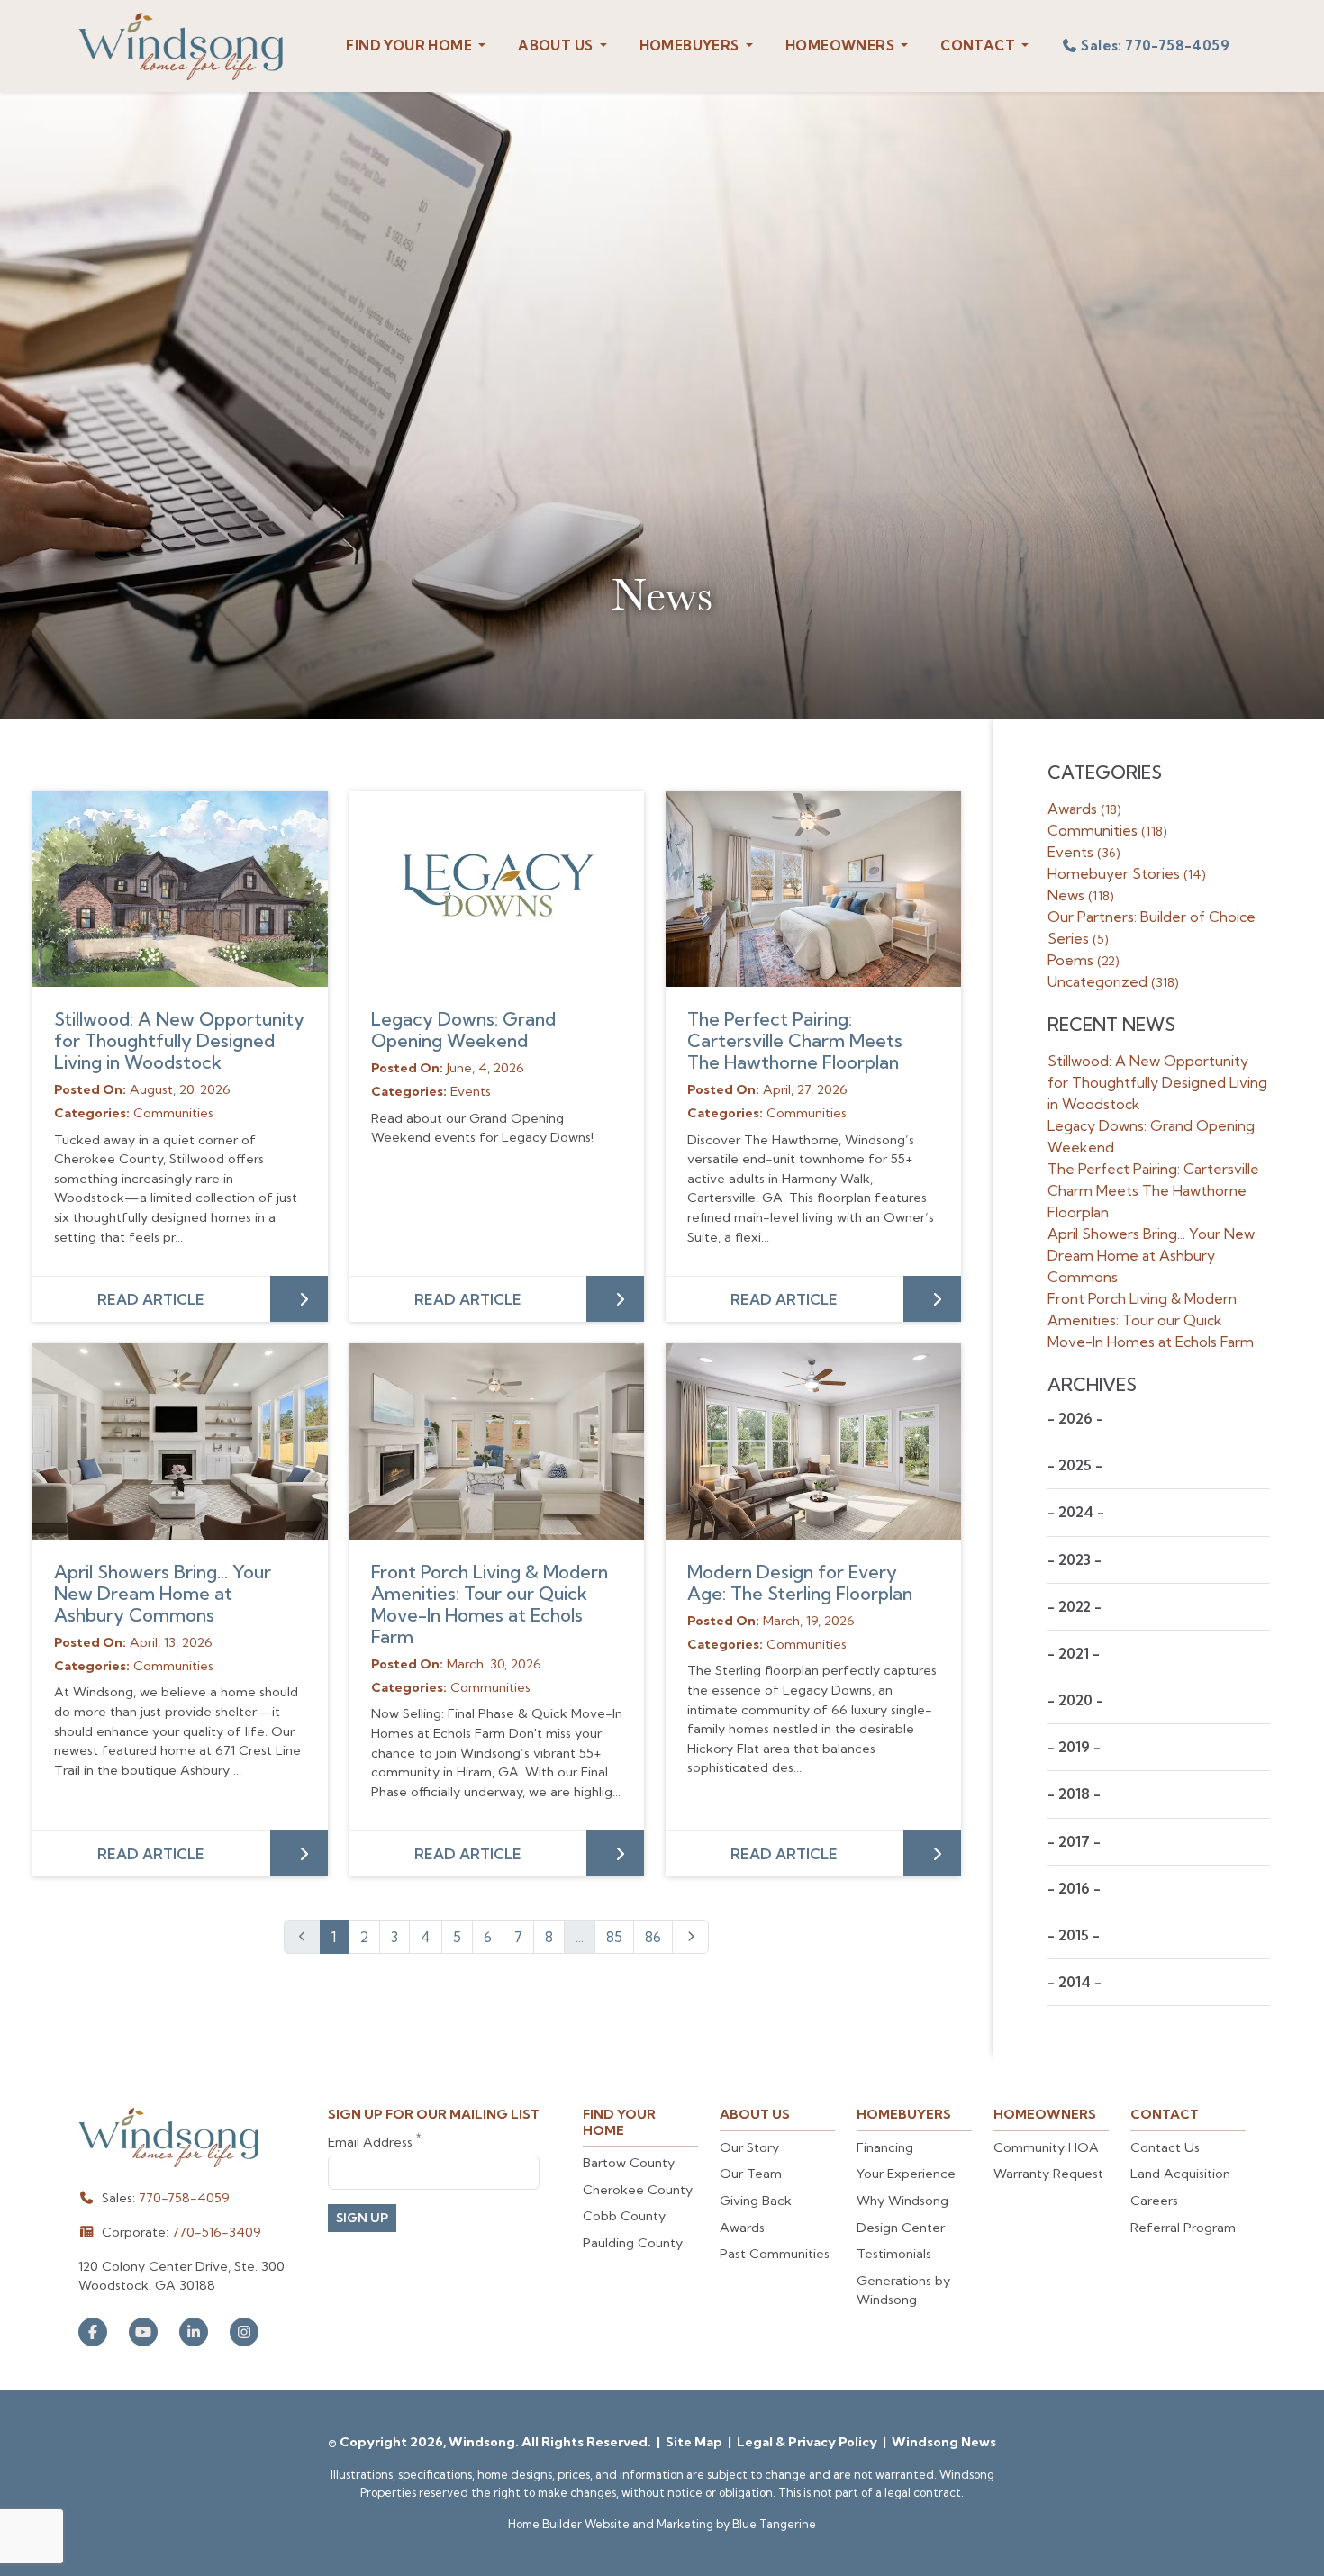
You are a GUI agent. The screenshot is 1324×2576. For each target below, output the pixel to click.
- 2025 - (1075, 1465)
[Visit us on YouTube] (143, 2332)
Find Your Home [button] (410, 45)
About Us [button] (557, 45)
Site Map (695, 2442)
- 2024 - (1076, 1512)
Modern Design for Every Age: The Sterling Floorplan (800, 1582)
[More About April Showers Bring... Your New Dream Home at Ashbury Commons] (180, 1442)
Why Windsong (902, 2201)
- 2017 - (1074, 1842)
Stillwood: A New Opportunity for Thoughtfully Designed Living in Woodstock (179, 1040)
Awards (1084, 809)
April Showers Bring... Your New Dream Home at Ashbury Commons (163, 1593)
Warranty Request (1048, 2174)
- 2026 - (1075, 1419)
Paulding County (633, 2243)
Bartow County (629, 2163)
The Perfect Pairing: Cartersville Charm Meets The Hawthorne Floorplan (795, 1040)
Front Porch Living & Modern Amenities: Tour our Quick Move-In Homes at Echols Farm (490, 1604)
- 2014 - (1075, 1982)
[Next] (690, 1937)
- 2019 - (1074, 1747)
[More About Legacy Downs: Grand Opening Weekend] (497, 889)
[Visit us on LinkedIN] (194, 2332)
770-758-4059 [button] (1155, 45)
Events (1084, 852)
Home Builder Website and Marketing (611, 2524)
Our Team (751, 2174)
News (1081, 895)
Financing (885, 2147)
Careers (1154, 2201)
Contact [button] (979, 45)
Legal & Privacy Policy (808, 2442)
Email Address (374, 2142)
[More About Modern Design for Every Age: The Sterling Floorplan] (813, 1442)
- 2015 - (1074, 1935)
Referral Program (1183, 2228)
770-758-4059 (184, 2198)
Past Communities (775, 2254)
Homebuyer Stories (1127, 873)
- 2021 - (1074, 1654)
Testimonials (894, 2254)
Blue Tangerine (774, 2524)
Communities (1107, 830)
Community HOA (1046, 2147)
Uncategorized (1113, 981)
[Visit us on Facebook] (93, 2332)
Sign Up (362, 2218)
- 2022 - (1075, 1607)
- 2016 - (1074, 1889)
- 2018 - (1074, 1794)
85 (614, 1937)
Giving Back (756, 2201)
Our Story (749, 2147)
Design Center (901, 2228)
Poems (1084, 960)
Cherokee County (638, 2190)
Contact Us (1165, 2147)
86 (653, 1937)
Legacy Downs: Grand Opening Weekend (463, 1030)
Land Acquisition (1180, 2174)
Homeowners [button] (841, 45)
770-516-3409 (217, 2232)
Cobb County (624, 2216)
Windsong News (944, 2442)
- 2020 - (1075, 1700)
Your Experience (906, 2174)
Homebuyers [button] (691, 45)
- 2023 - (1075, 1560)
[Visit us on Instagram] (244, 2332)
